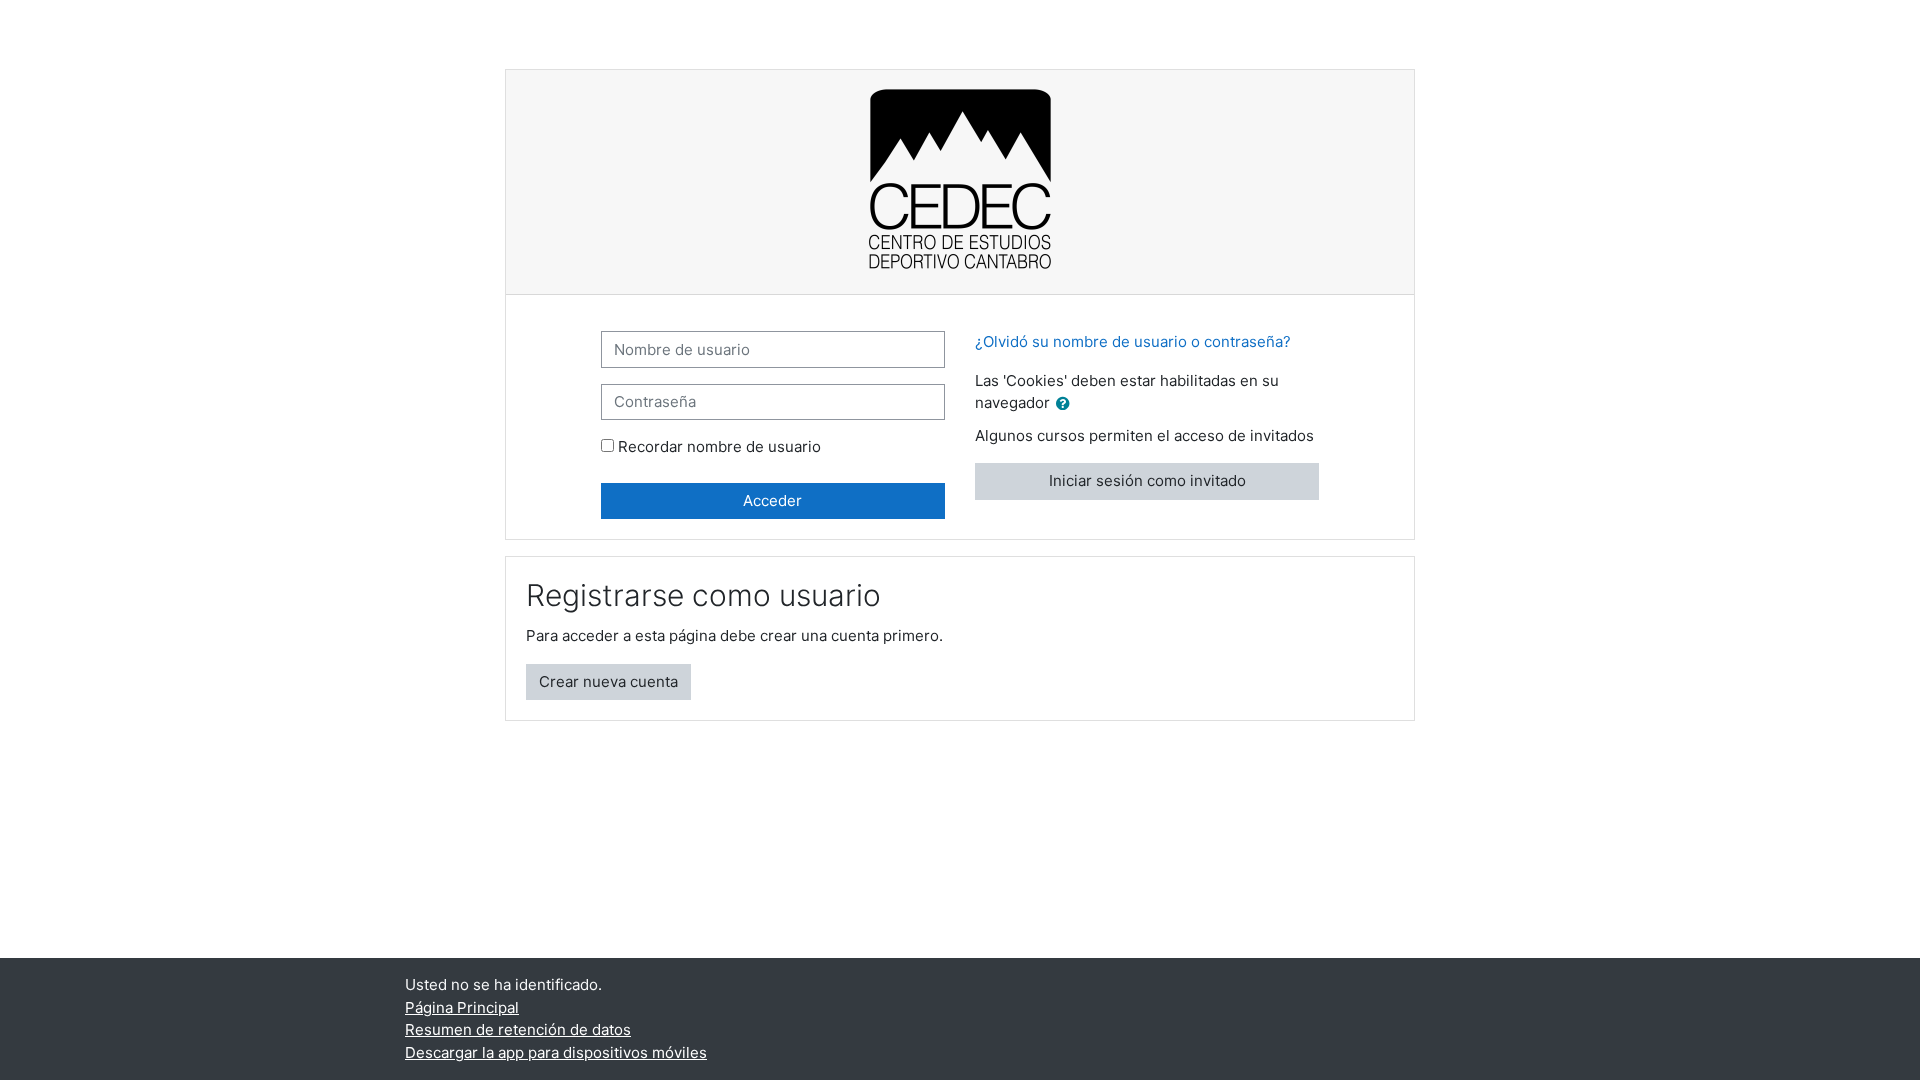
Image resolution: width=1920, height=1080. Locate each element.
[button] (1067, 404)
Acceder (772, 500)
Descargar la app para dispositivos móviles (556, 1052)
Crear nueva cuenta (608, 681)
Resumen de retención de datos (518, 1029)
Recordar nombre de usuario (719, 446)
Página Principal (462, 1007)
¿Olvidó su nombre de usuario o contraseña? (1133, 341)
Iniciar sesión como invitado (1147, 480)
